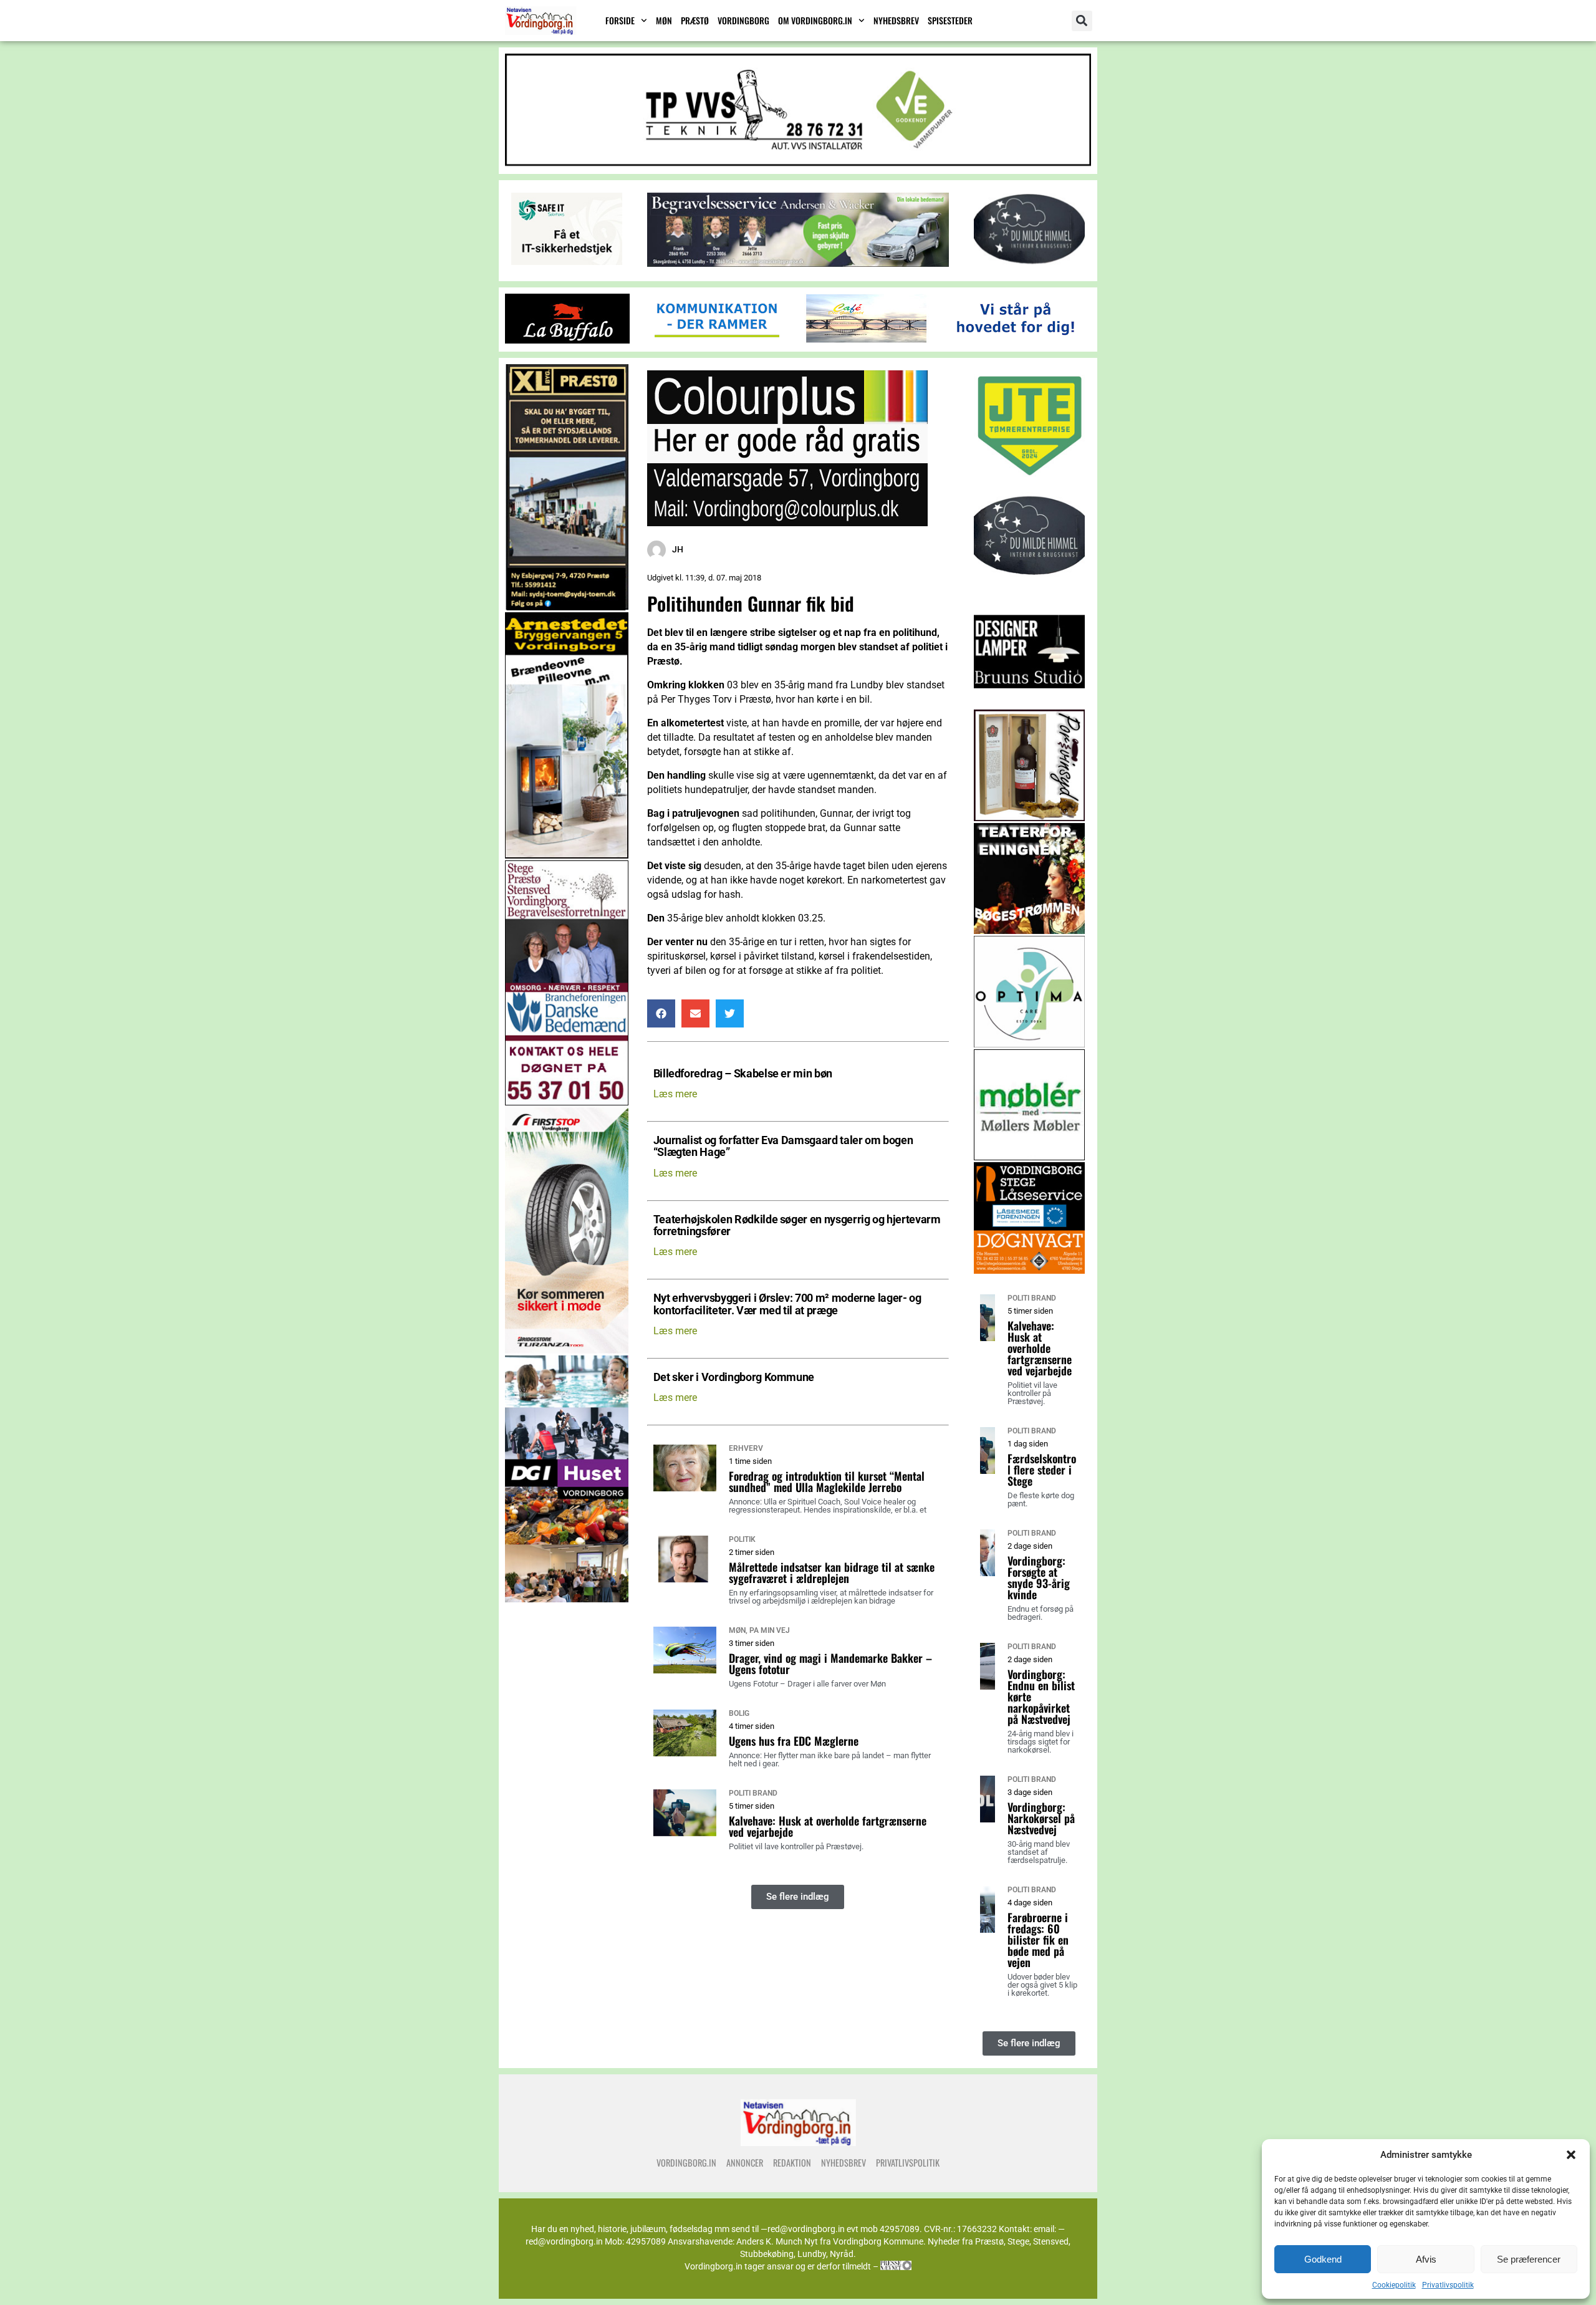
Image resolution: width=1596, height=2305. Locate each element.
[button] (1571, 2155)
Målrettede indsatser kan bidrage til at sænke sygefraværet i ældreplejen (832, 1572)
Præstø (695, 20)
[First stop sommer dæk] (567, 1350)
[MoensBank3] (1016, 340)
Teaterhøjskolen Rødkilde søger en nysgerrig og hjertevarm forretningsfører (797, 1226)
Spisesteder (950, 20)
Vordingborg (743, 20)
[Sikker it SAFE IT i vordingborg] (567, 262)
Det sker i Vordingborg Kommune (734, 1378)
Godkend (1323, 2259)
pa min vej (770, 1630)
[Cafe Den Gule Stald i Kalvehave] (867, 340)
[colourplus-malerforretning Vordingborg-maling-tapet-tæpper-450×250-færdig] (787, 523)
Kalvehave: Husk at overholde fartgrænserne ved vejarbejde (828, 1826)
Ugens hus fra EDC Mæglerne (794, 1741)
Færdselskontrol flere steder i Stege (1042, 1470)
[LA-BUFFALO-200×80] (567, 340)
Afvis (1426, 2259)
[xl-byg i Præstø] (567, 607)
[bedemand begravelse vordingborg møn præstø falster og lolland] (798, 263)
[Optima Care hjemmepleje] (1030, 1044)
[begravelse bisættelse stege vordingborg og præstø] (567, 1102)
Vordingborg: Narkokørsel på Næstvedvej (1041, 1818)
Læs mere (675, 1094)
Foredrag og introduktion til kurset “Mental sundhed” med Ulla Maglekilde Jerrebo (827, 1481)
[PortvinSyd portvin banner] (1030, 818)
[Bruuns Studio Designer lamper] (1030, 704)
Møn (664, 20)
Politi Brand (753, 1793)
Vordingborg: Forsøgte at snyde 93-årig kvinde (1039, 1577)
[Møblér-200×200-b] (1030, 1157)
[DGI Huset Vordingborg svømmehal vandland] (567, 1599)
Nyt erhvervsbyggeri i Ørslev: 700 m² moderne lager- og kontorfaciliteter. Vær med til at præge (787, 1304)
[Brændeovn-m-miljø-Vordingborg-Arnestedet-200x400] (567, 855)
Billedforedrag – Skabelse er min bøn (743, 1074)
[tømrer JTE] (1030, 478)
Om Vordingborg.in (815, 20)
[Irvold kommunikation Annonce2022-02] (717, 340)
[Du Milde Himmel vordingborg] (1030, 591)
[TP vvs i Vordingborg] (798, 162)
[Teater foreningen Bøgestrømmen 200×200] (1030, 931)
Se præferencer (1529, 2259)
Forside (620, 20)
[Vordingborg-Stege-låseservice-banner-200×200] (1030, 1270)
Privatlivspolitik (1448, 2285)
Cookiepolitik (1394, 2285)
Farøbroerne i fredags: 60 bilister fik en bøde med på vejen (1038, 1940)
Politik (742, 1539)
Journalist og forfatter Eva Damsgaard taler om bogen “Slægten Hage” (783, 1147)
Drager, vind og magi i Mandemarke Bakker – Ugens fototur (830, 1663)
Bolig (739, 1713)
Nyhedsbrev (896, 20)
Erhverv (746, 1448)
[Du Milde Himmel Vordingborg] (1029, 262)
